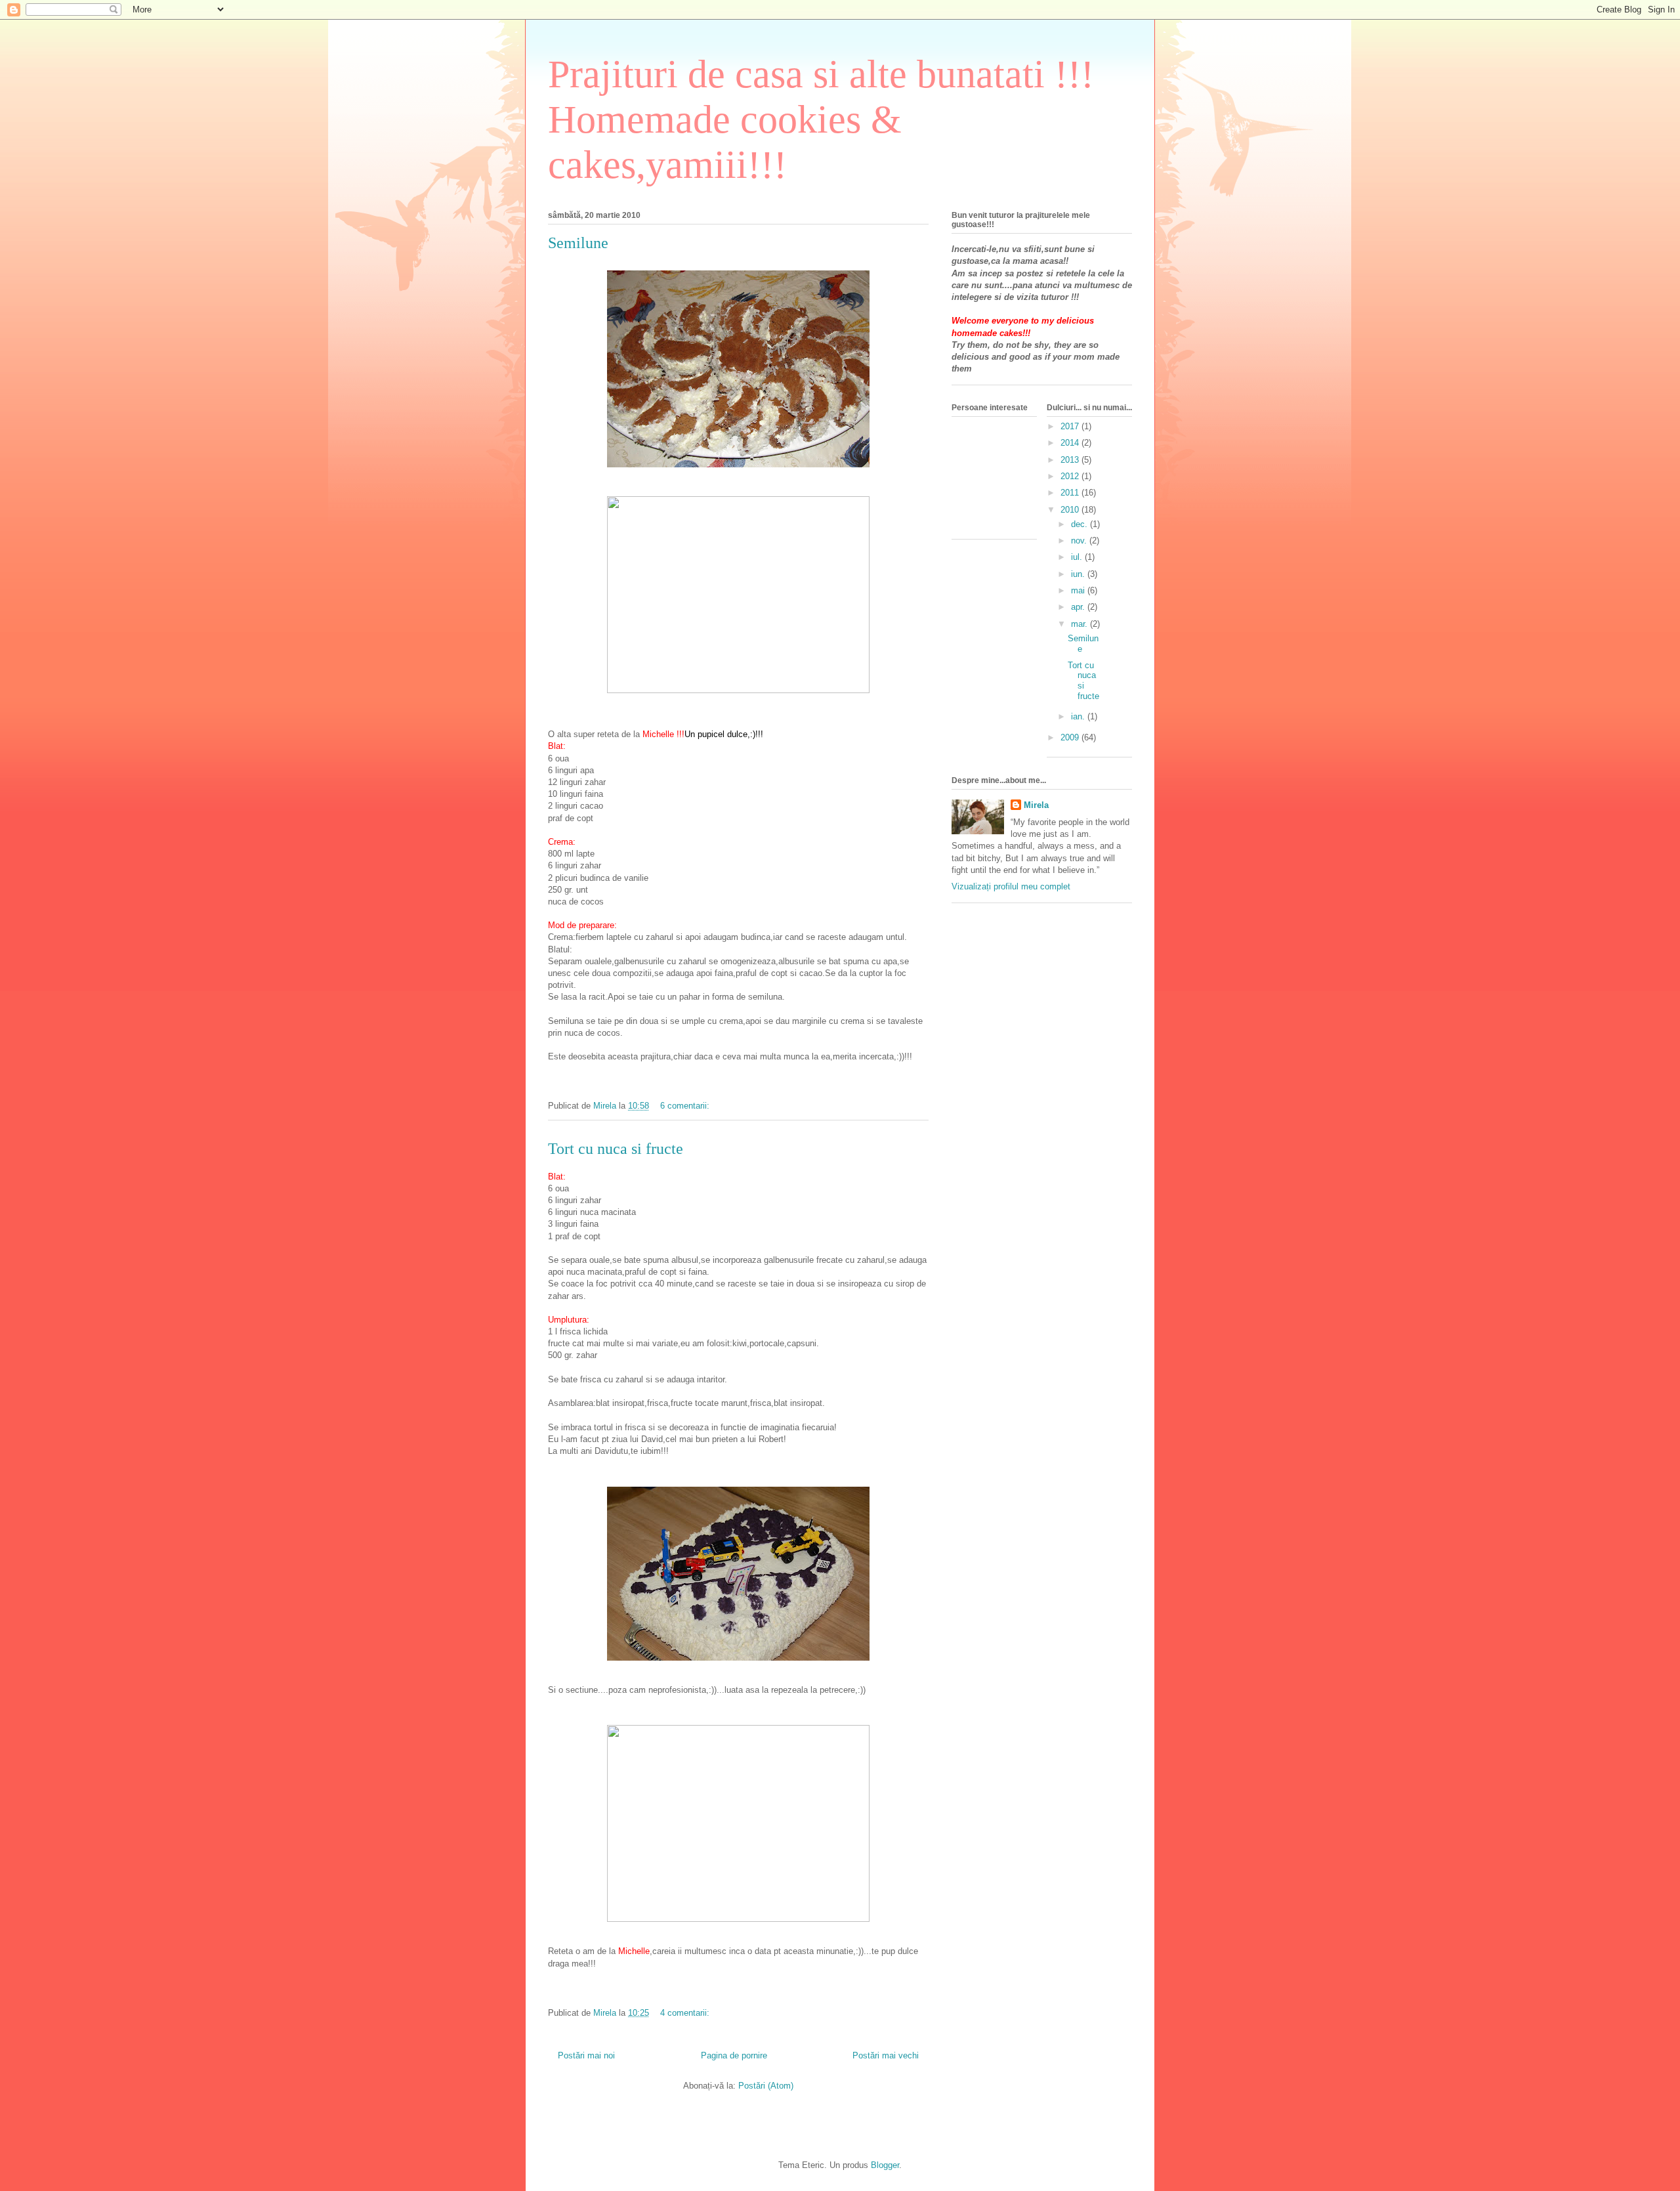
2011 (1071, 493)
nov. (1080, 541)
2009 (1071, 737)
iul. (1078, 557)
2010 (1071, 510)
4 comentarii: (686, 2013)
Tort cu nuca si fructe (616, 1149)
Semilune (578, 243)
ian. (1079, 716)
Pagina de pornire (734, 2055)
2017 (1071, 426)
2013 (1071, 460)
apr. (1079, 607)
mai (1079, 590)
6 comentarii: (686, 1106)
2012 (1071, 476)
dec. (1081, 524)
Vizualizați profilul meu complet (1011, 886)
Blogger (885, 2165)
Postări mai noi (586, 2055)
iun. (1079, 574)
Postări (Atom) (766, 2086)
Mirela (1036, 805)
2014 (1071, 443)
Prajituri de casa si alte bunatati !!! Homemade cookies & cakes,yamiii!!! (821, 119)
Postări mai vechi (886, 2055)
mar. (1081, 624)
